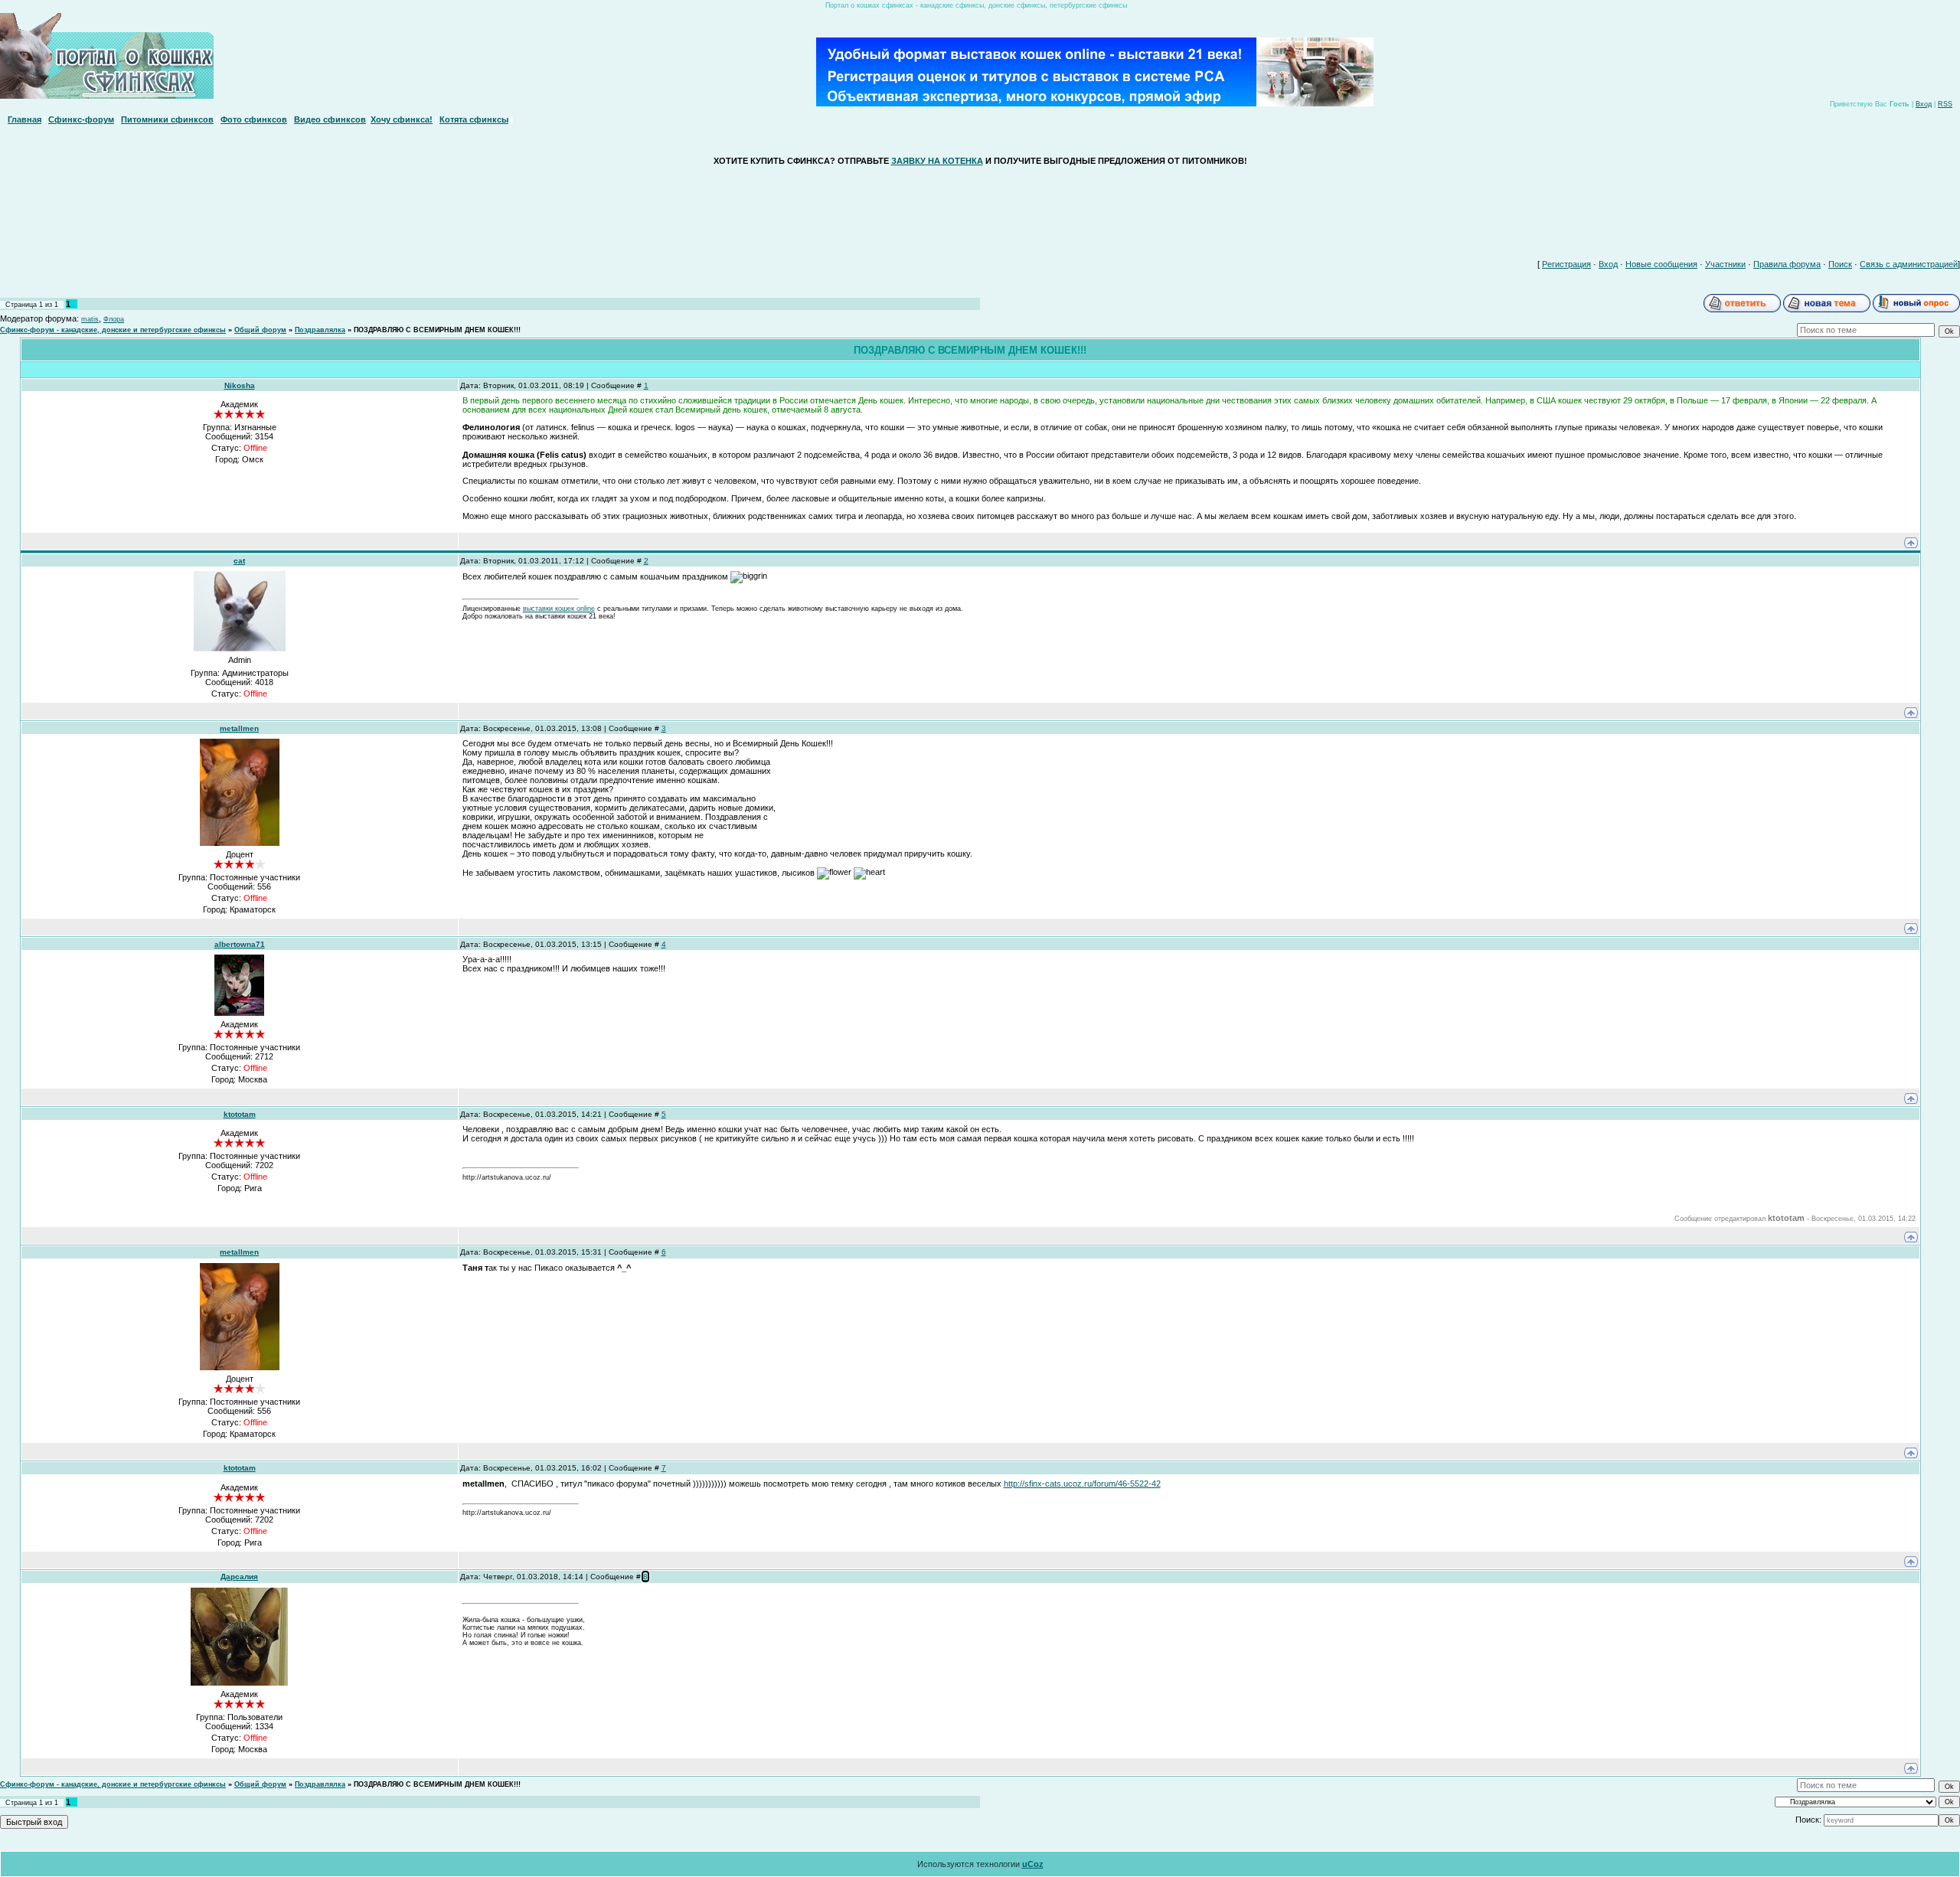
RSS (1945, 104)
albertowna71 (240, 944)
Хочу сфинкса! (402, 119)
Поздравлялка (320, 330)
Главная (24, 119)
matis (90, 319)
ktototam (240, 1114)
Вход (1924, 104)
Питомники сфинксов (167, 119)
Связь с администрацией (1909, 264)
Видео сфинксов (330, 119)
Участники (1725, 264)
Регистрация (1566, 264)
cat (239, 561)
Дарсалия (239, 1577)
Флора (114, 319)
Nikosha (240, 385)
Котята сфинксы (474, 119)
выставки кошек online (559, 609)
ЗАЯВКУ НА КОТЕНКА (937, 161)
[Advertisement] (980, 209)
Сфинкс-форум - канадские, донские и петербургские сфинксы (113, 330)
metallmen (239, 728)
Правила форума (1787, 264)
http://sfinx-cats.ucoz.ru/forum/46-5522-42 (1082, 1484)
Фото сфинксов (254, 119)
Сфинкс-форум (81, 119)
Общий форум (260, 330)
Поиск (1840, 264)
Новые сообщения (1661, 264)
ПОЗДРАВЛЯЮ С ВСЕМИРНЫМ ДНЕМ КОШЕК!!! (437, 330)
